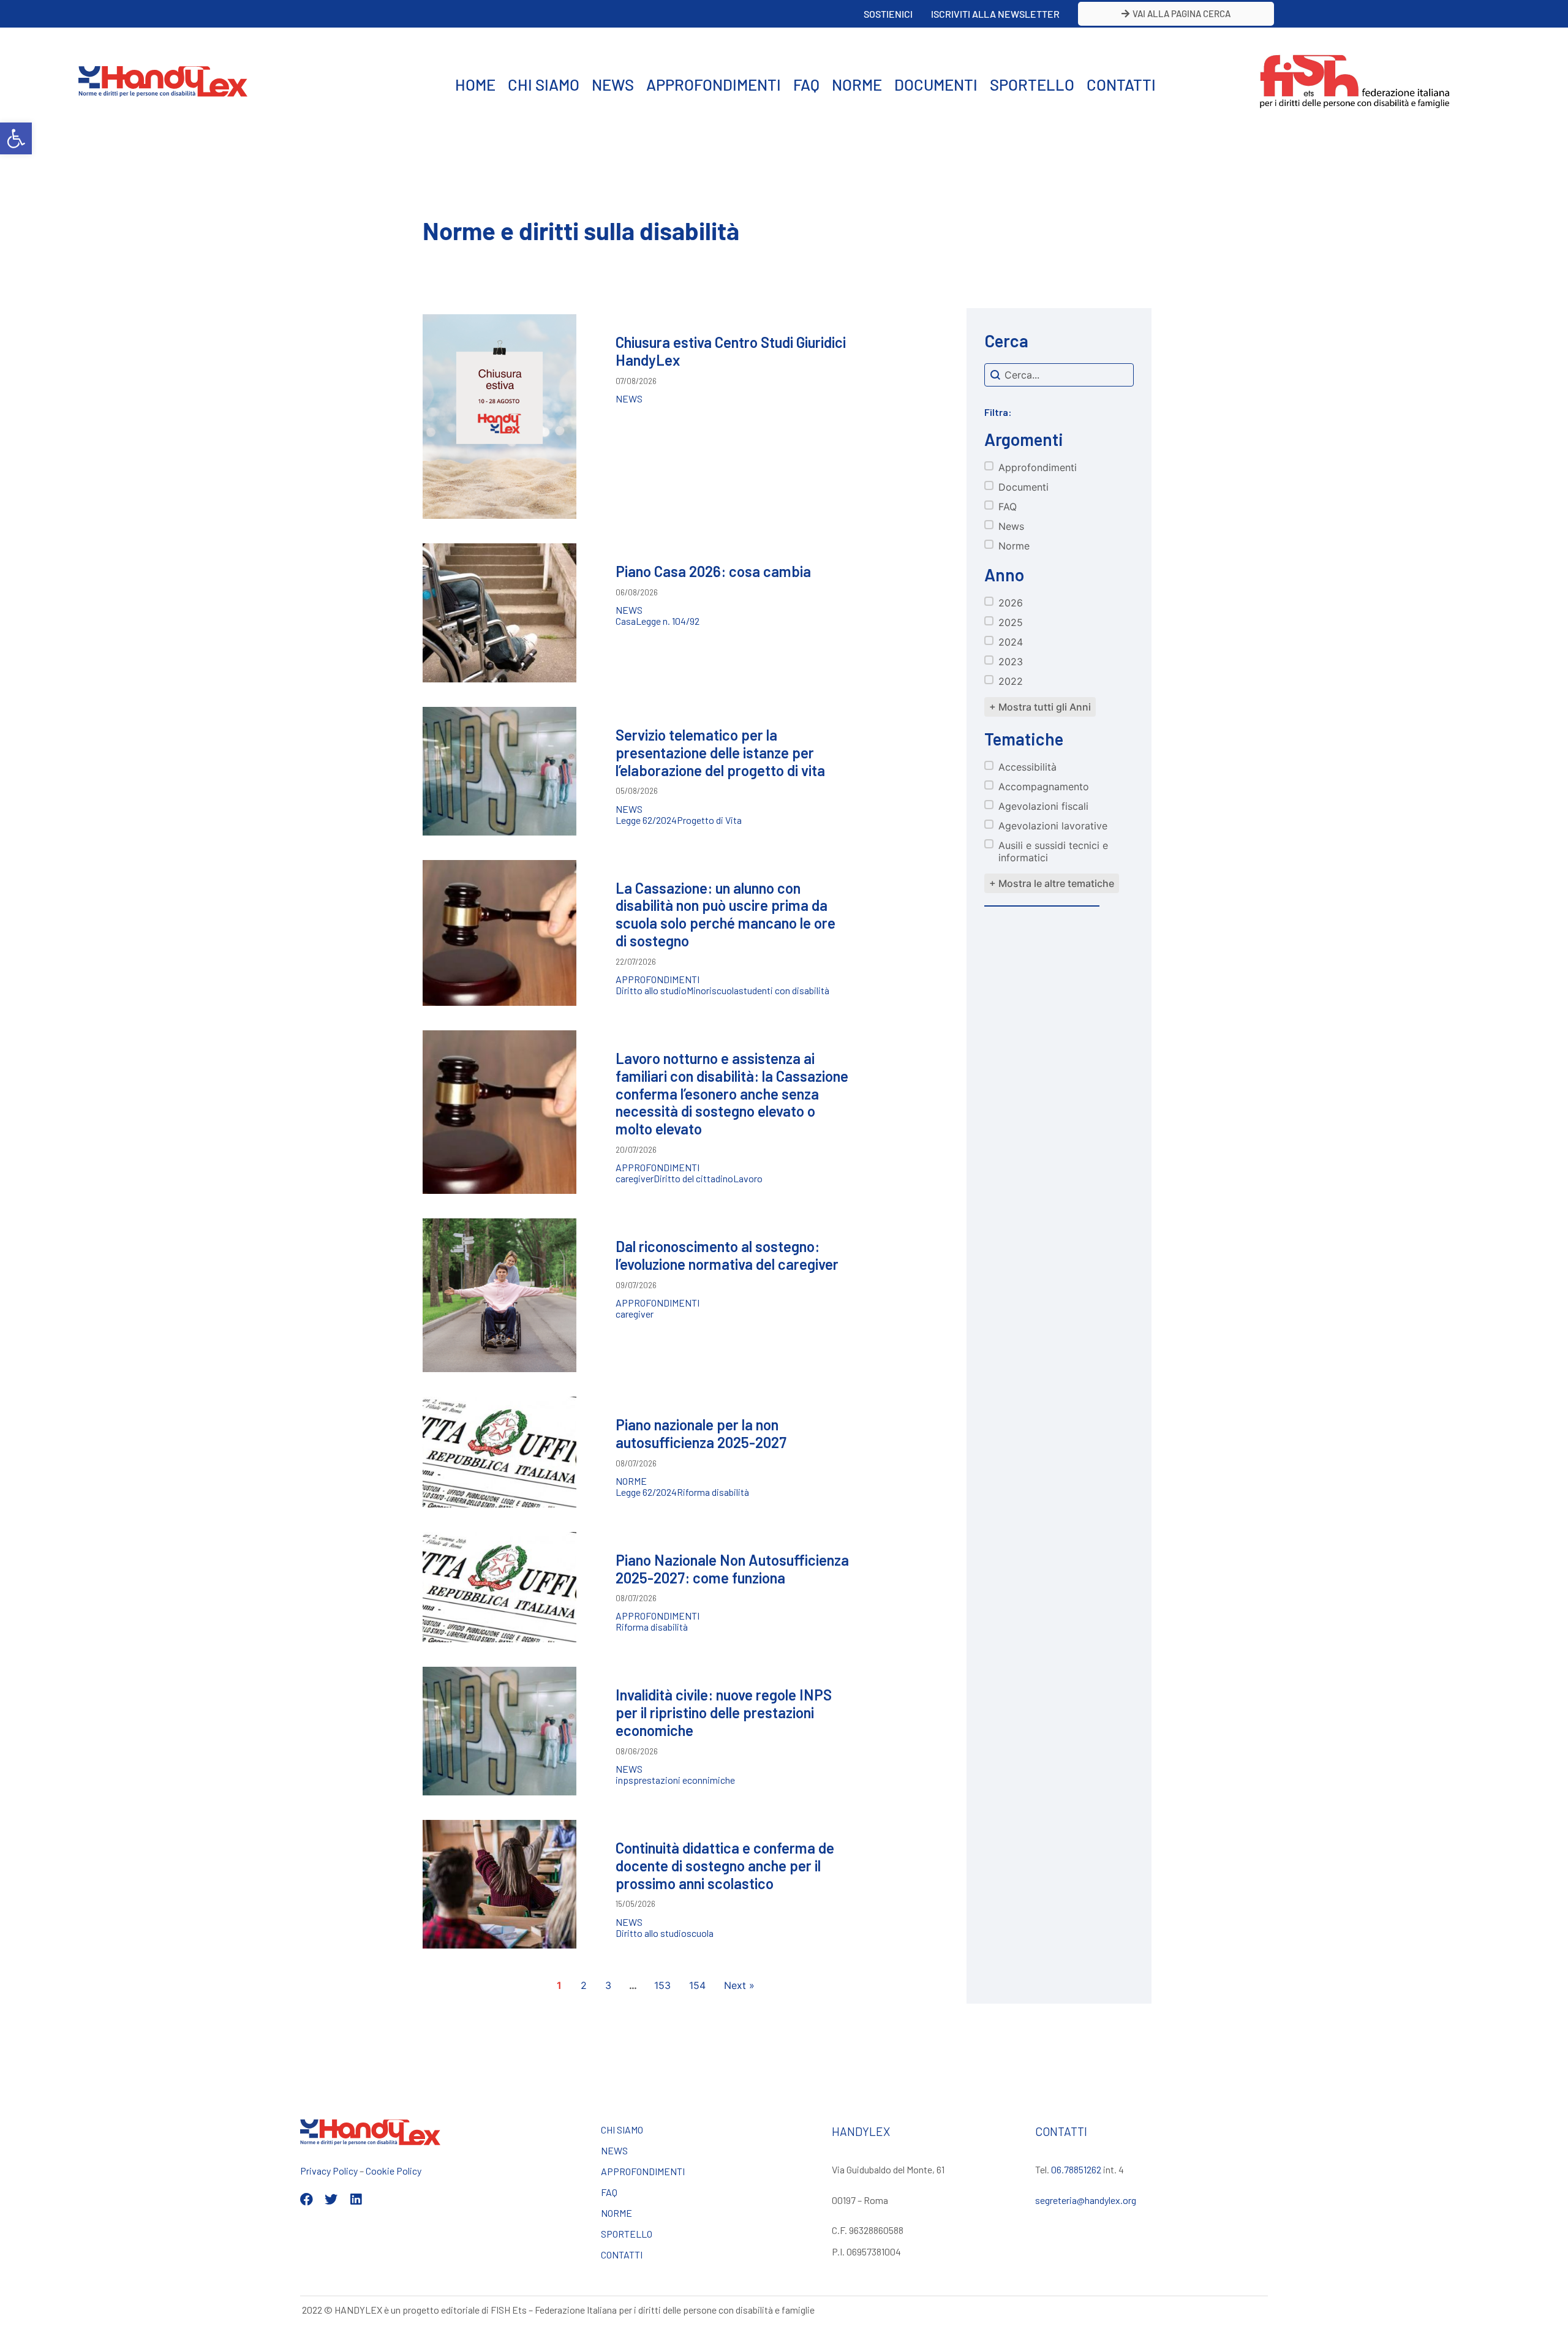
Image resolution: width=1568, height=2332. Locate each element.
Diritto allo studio (651, 991)
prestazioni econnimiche (684, 1780)
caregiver (635, 1179)
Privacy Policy (329, 2171)
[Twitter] (331, 2199)
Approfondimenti (658, 979)
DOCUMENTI (936, 84)
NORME (857, 84)
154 (697, 1985)
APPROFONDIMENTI (714, 84)
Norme (631, 1481)
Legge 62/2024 (646, 820)
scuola (725, 991)
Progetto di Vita (709, 820)
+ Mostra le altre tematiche (1052, 883)
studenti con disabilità (784, 991)
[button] (16, 138)
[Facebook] (307, 2199)
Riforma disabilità (713, 1492)
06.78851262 (1076, 2169)
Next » (739, 1985)
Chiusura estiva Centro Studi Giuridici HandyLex (731, 351)
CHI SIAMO (544, 84)
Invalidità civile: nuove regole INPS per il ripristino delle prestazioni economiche (724, 1712)
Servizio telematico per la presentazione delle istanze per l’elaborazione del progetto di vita (720, 753)
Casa (626, 621)
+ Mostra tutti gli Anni (1040, 707)
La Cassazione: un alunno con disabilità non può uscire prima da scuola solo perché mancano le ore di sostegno (726, 914)
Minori (699, 991)
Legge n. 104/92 (668, 621)
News (629, 399)
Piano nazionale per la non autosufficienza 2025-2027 (701, 1433)
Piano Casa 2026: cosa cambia (713, 571)
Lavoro (748, 1179)
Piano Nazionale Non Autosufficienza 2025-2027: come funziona (732, 1569)
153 (662, 1985)
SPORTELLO (1032, 84)
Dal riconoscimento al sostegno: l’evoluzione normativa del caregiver (727, 1255)
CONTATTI (1121, 84)
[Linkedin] (356, 2199)
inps (624, 1780)
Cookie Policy (394, 2171)
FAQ (806, 84)
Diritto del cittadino (693, 1179)
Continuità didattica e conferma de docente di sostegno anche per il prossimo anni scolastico (725, 1866)
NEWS (613, 84)
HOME (475, 84)
